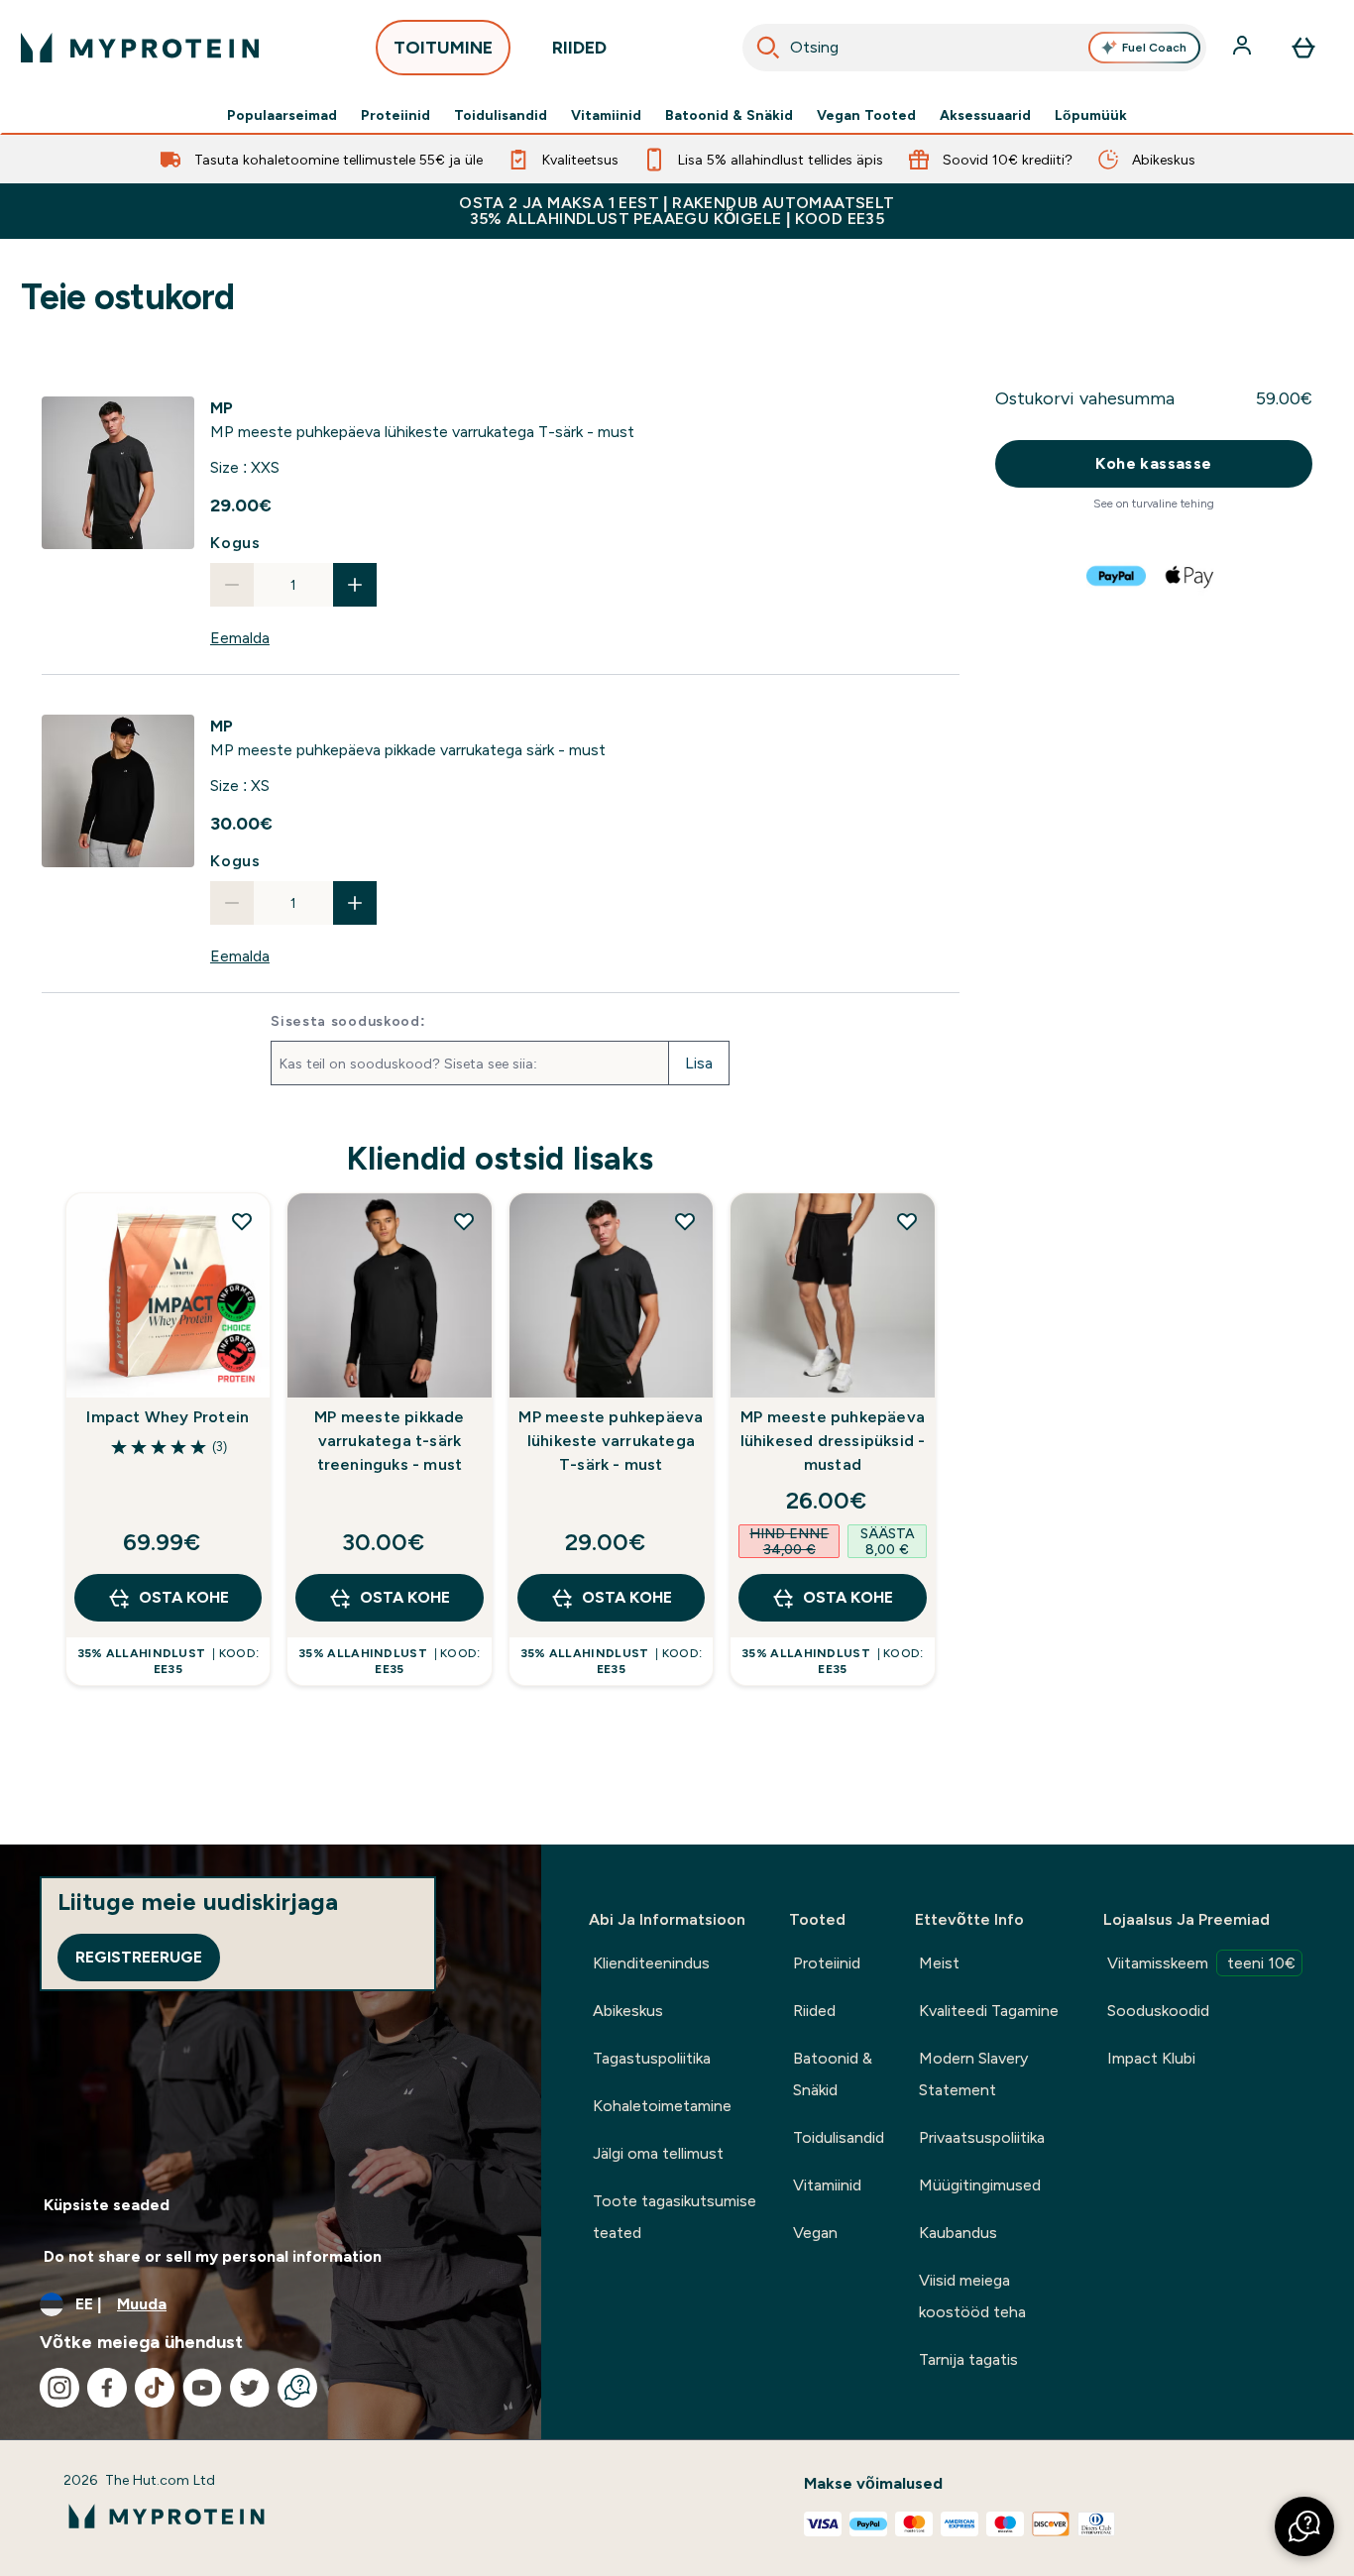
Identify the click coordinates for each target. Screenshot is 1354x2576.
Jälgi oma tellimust (658, 2153)
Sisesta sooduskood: (348, 1021)
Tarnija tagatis (968, 2359)
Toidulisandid (501, 115)
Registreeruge (139, 1957)
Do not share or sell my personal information (213, 2256)
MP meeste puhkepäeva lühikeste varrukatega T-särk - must (611, 1441)
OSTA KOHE (184, 1597)
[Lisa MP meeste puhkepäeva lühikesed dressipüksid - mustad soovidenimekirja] (907, 1221)
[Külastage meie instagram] (59, 2388)
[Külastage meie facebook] (107, 2388)
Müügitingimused (980, 2185)
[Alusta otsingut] (768, 48)
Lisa (699, 1063)
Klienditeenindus (651, 1963)
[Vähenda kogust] (232, 585)
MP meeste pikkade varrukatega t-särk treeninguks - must (389, 1441)
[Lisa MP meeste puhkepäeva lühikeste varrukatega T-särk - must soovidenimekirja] (685, 1221)
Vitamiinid (606, 115)
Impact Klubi (1151, 2058)
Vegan (815, 2233)
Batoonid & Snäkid (729, 115)
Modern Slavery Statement (973, 2074)
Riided (814, 2011)
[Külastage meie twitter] (250, 2388)
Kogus (235, 543)
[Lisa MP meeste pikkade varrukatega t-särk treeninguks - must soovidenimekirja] (464, 1221)
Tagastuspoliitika (652, 2058)
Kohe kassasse (1153, 463)
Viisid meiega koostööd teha (972, 2296)
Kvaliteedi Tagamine (989, 2011)
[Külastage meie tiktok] (155, 2388)
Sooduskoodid (1158, 2011)
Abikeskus (628, 2011)
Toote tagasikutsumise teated (675, 2217)
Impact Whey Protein (168, 1417)
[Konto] (1244, 48)
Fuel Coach (1154, 48)
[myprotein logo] (140, 48)
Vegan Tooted (866, 115)
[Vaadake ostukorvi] (1303, 48)
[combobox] (974, 48)
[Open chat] (297, 2388)
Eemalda (240, 638)
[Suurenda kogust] (355, 585)
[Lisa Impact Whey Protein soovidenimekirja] (242, 1221)
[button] (1304, 2526)
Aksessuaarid (985, 115)
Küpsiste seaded (107, 2205)
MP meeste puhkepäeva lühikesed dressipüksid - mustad (833, 1441)
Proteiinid (395, 115)
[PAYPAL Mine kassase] (1117, 576)
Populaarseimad (282, 115)
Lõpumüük (1091, 115)
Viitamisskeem (1201, 1963)
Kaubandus (958, 2233)
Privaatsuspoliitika (982, 2137)
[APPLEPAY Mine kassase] (1190, 576)
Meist (939, 1963)
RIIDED (579, 48)
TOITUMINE (443, 48)
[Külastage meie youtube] (202, 2388)
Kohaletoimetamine (662, 2106)
